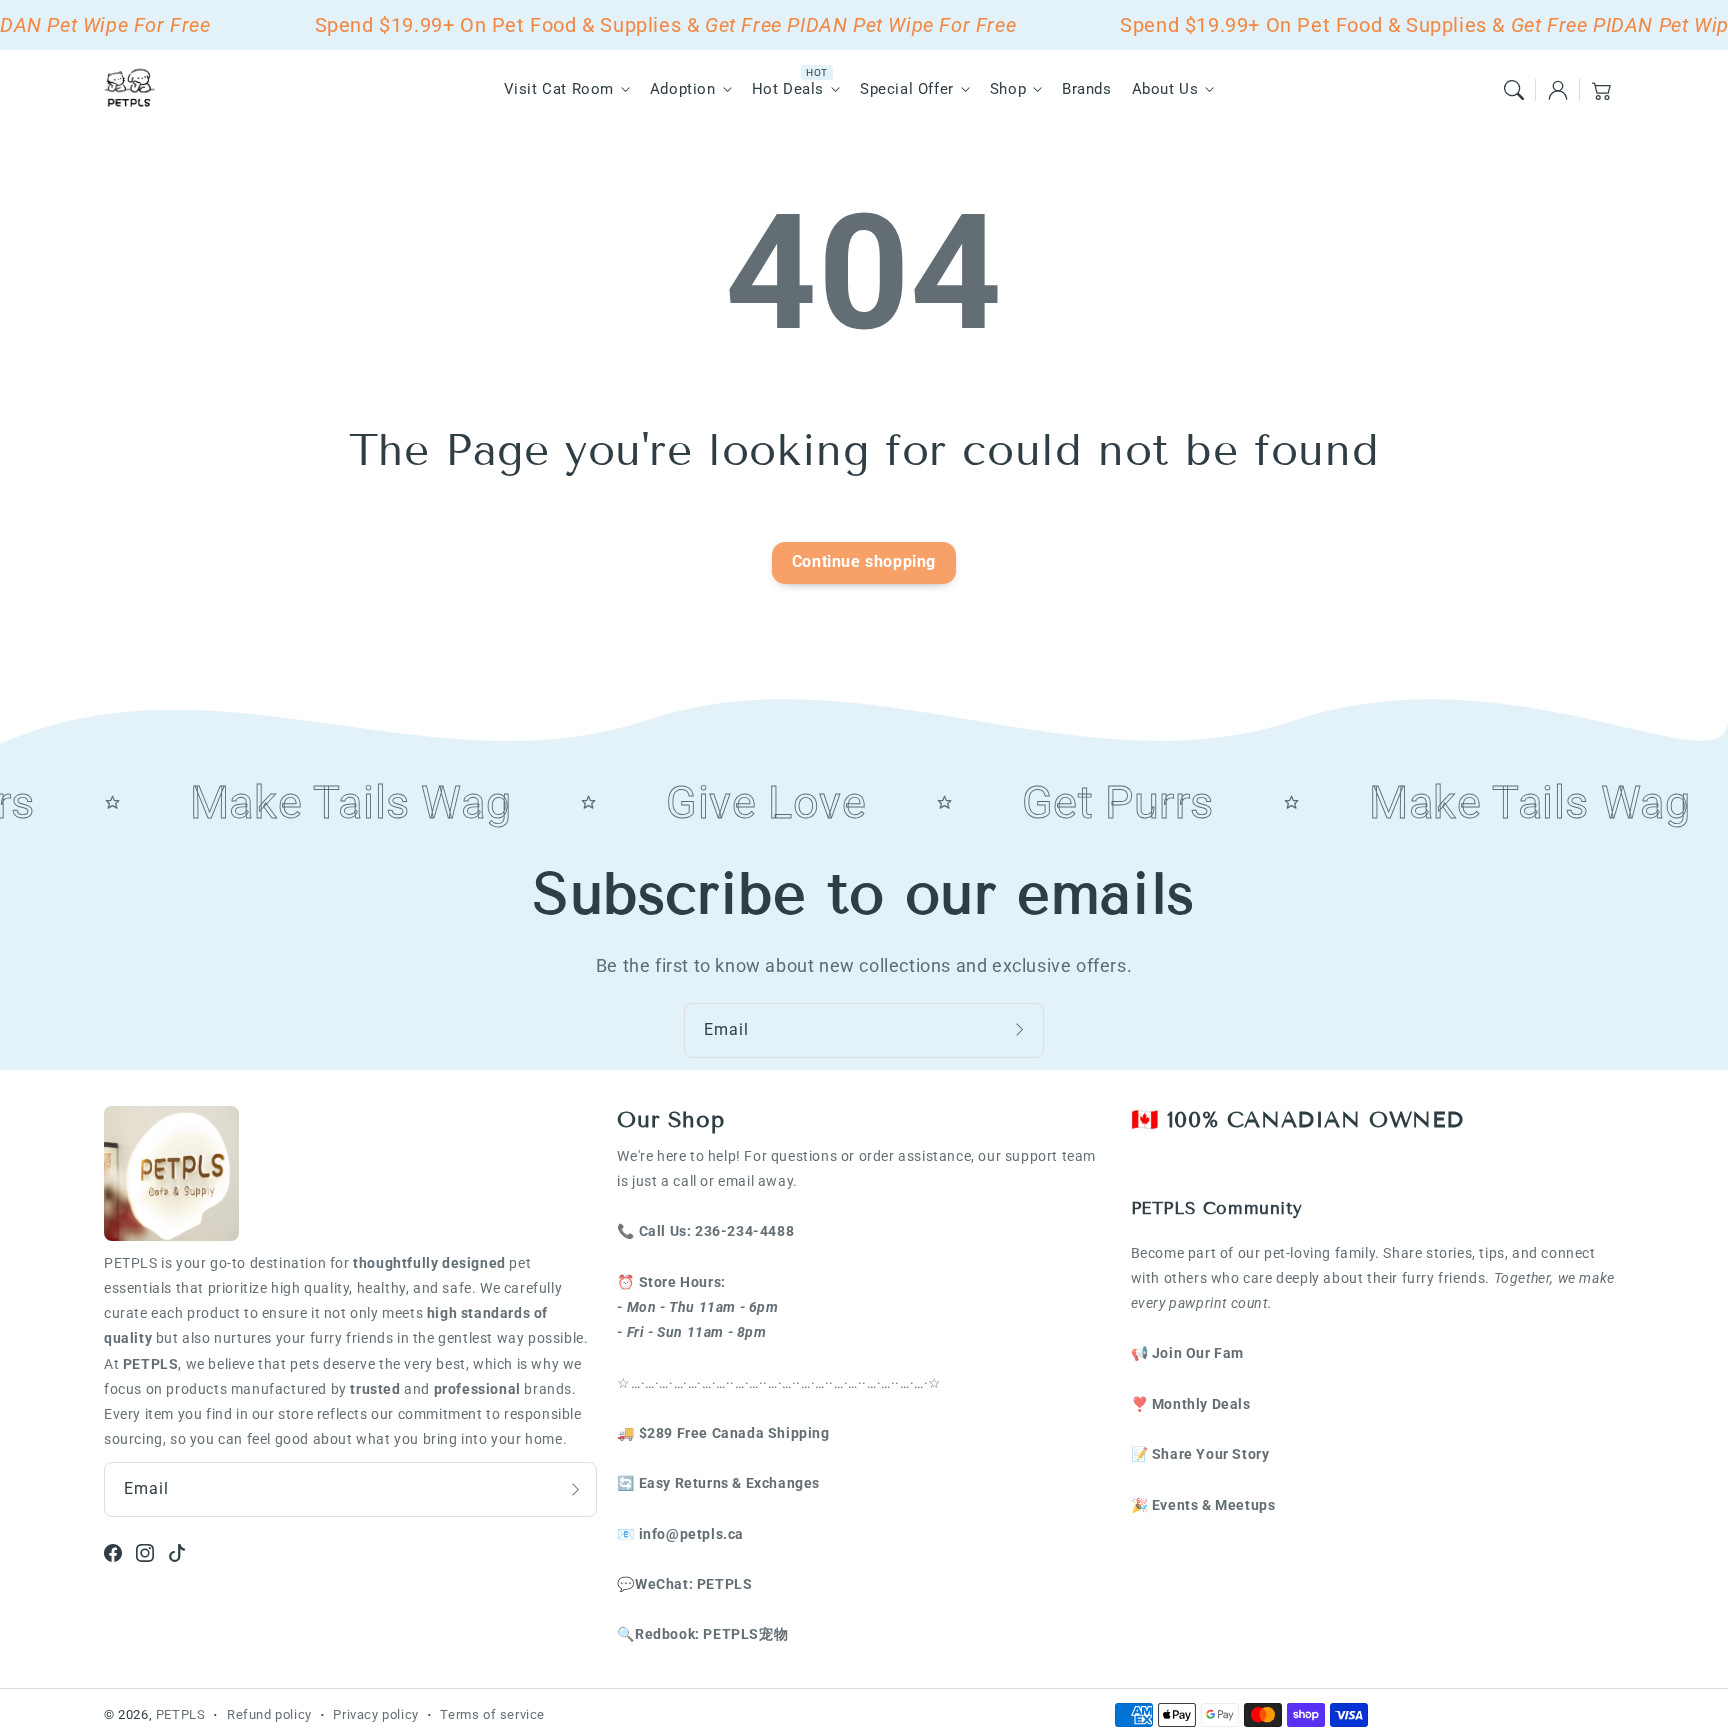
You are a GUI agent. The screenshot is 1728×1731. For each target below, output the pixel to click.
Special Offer (907, 89)
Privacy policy (375, 1714)
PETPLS (181, 1714)
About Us (1165, 89)
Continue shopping (864, 561)
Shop (1008, 89)
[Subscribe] (1022, 1030)
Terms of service (492, 1714)
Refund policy (269, 1714)
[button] (1514, 90)
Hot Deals (788, 89)
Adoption (683, 89)
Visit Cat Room (559, 89)
